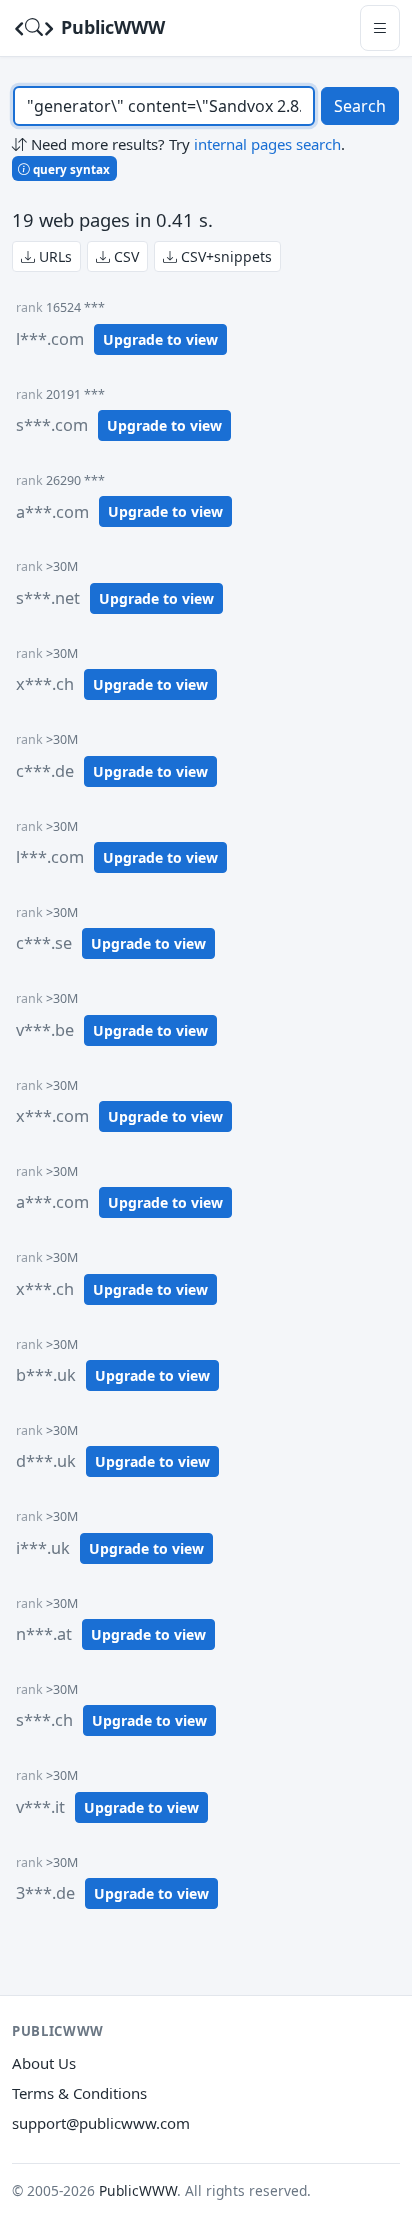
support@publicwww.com (101, 2123)
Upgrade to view (160, 339)
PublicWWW (110, 27)
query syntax (70, 169)
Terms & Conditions (79, 2093)
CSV (124, 256)
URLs (53, 256)
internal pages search (267, 144)
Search (360, 106)
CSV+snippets (224, 256)
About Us (44, 2063)
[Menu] (380, 27)
